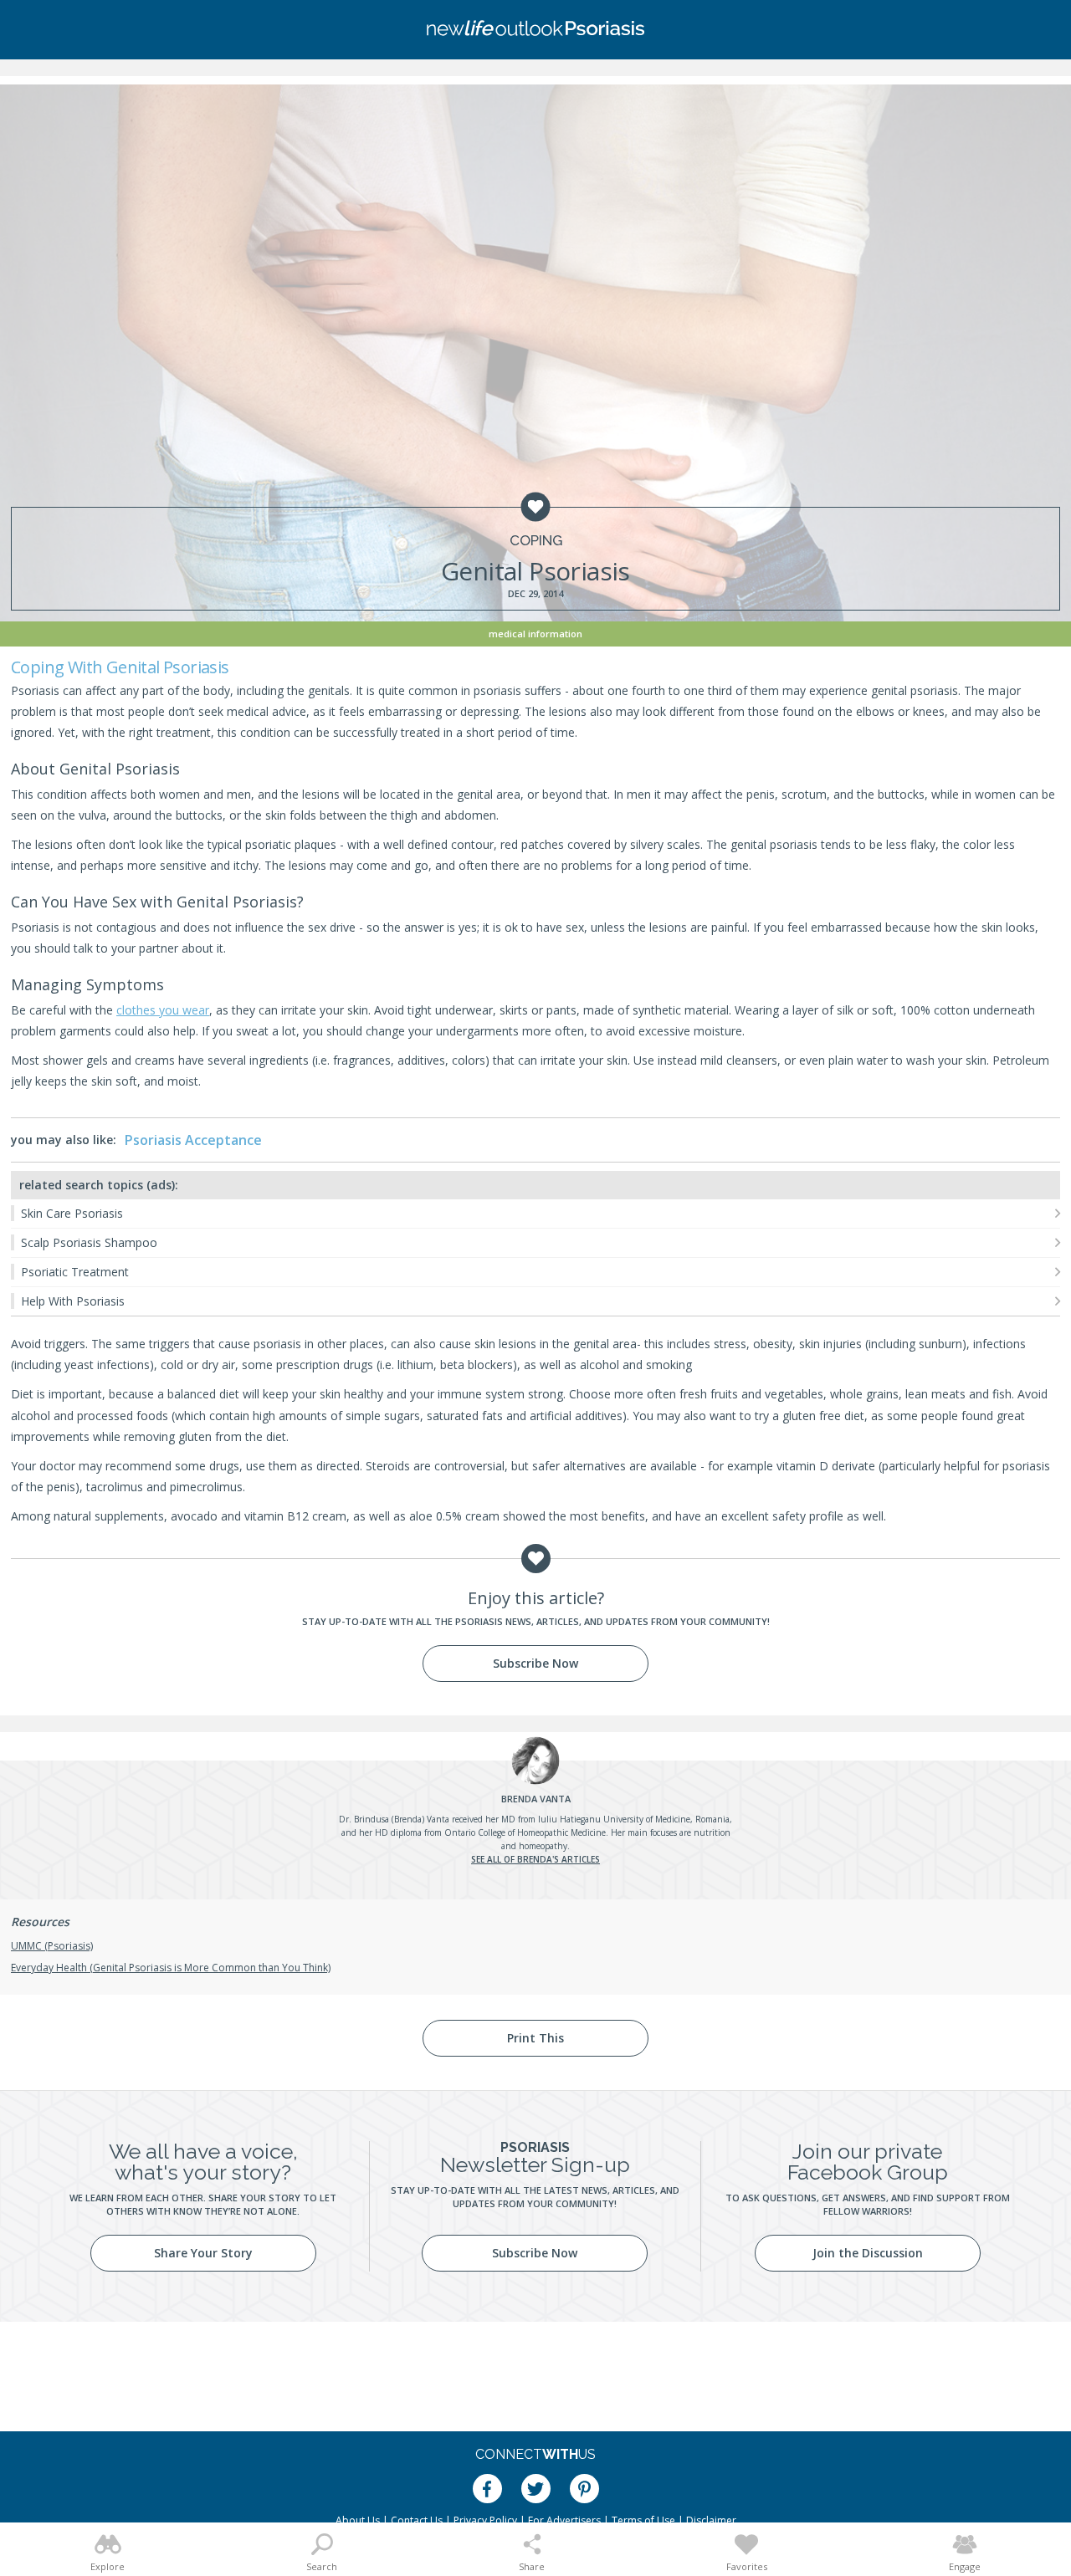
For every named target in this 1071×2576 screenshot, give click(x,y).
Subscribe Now (535, 1663)
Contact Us (417, 2520)
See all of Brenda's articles (535, 1859)
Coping (536, 541)
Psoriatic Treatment (75, 1272)
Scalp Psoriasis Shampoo (89, 1242)
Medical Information (535, 634)
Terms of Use (643, 2520)
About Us (358, 2520)
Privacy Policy (485, 2520)
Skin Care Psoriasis (72, 1213)
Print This (535, 2038)
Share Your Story (203, 2253)
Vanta (536, 1799)
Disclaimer (711, 2520)
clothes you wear (163, 1010)
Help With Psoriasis (73, 1301)
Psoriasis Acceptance (193, 1140)
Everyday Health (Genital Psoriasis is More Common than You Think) (171, 1968)
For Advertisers (564, 2520)
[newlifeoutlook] (535, 30)
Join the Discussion (868, 2253)
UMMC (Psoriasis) (52, 1946)
